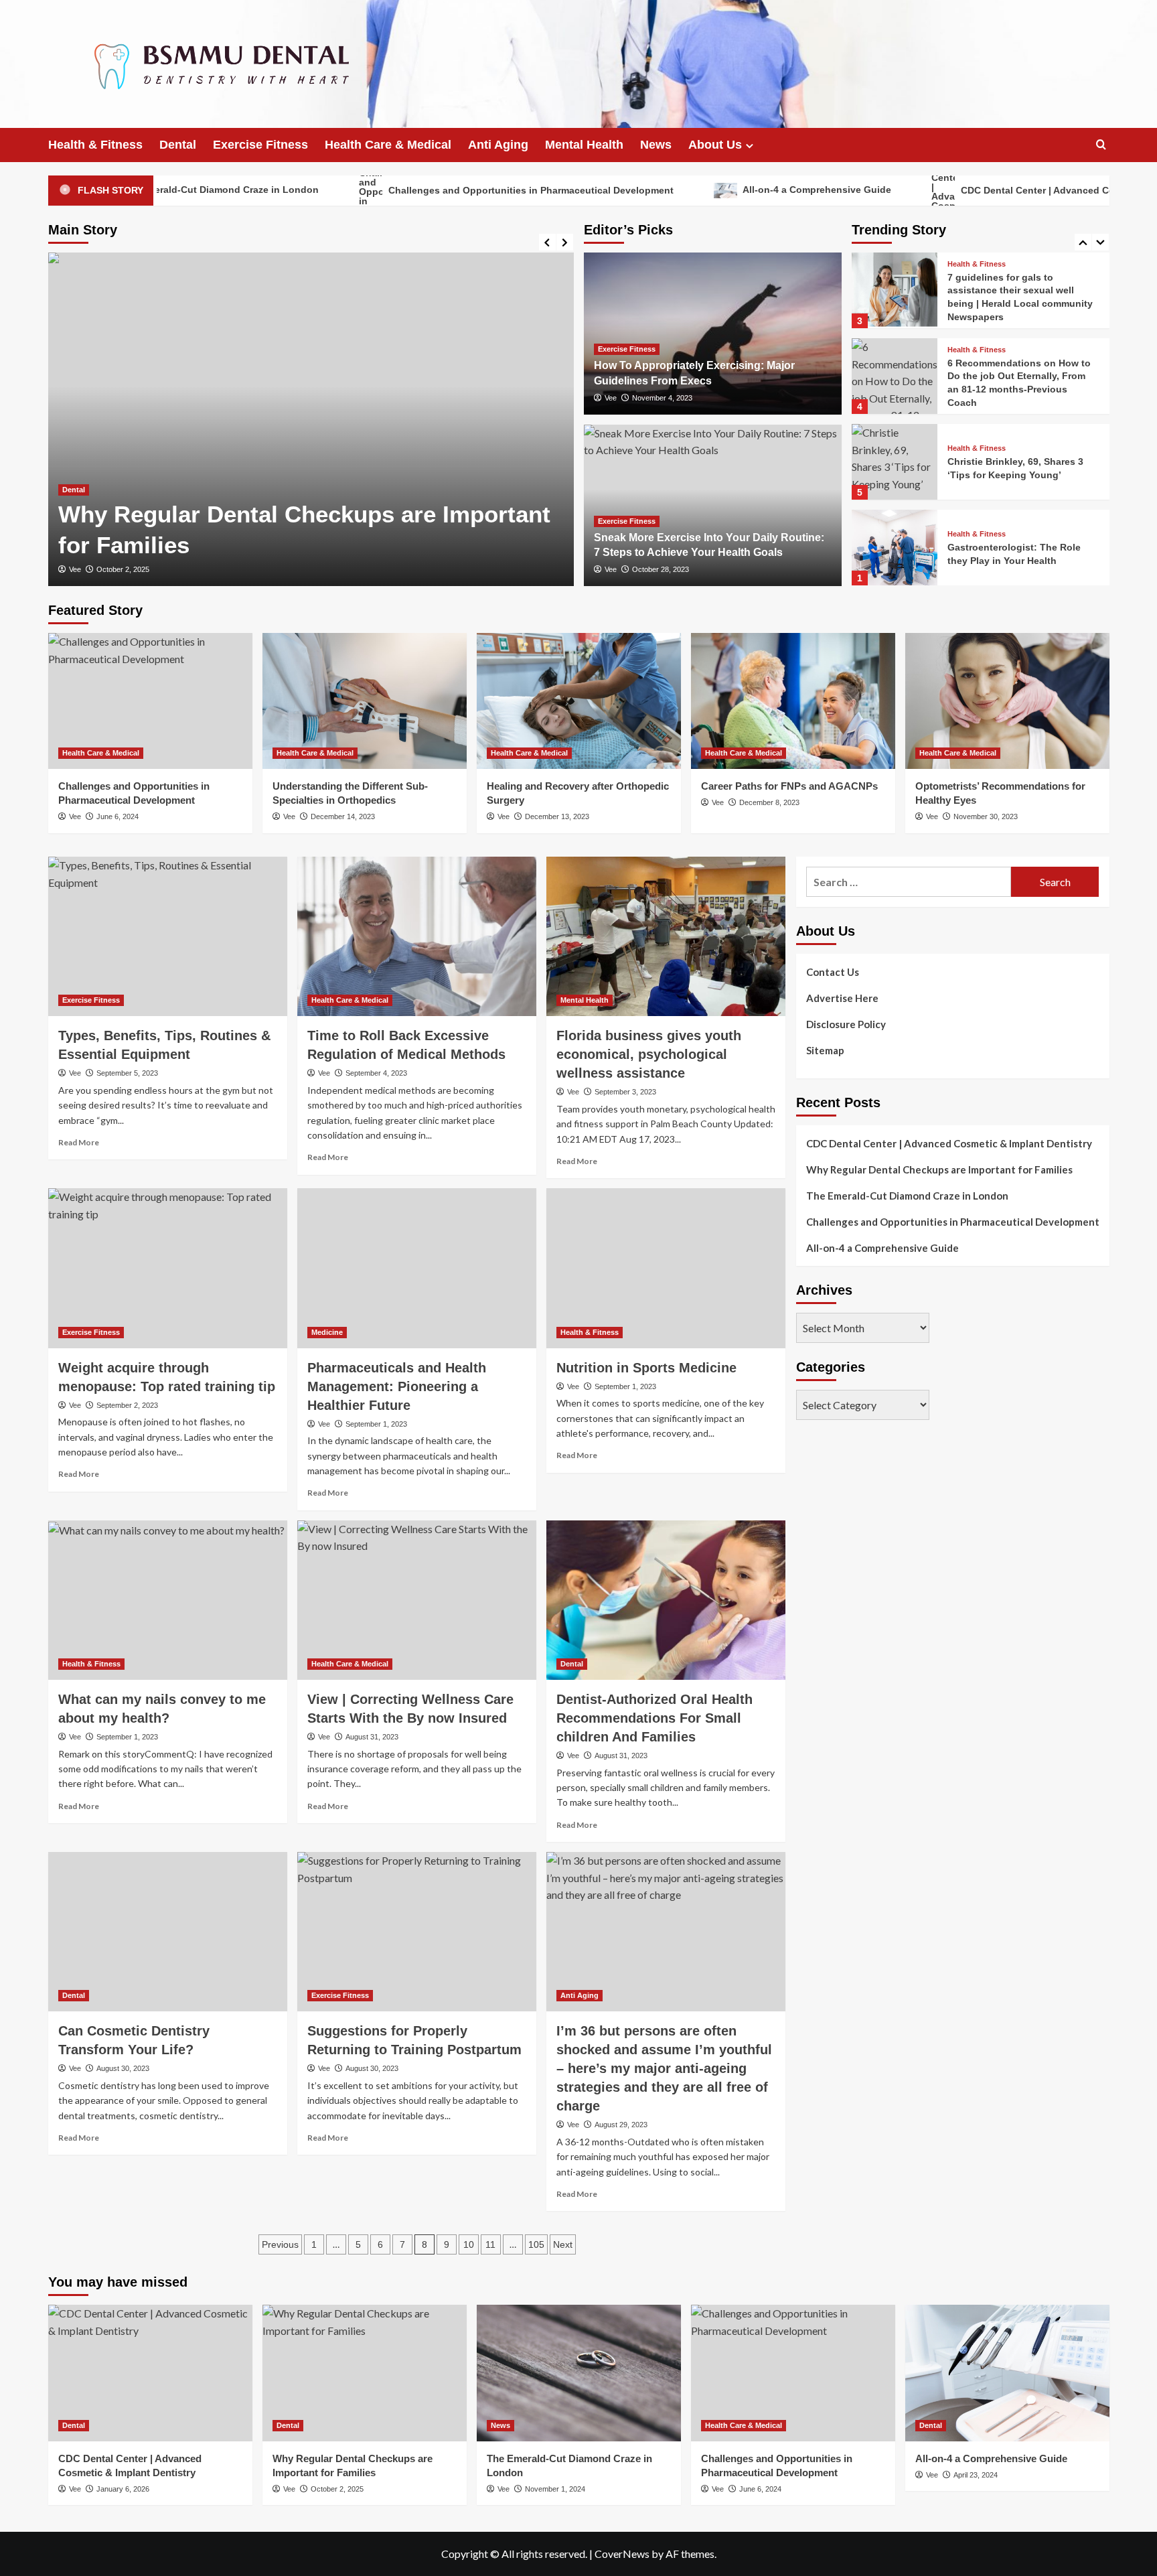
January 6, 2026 (123, 2489)
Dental (178, 145)
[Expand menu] (750, 146)
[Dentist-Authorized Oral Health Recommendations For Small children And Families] (666, 1600)
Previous (280, 2244)
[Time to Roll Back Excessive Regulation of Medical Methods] (417, 936)
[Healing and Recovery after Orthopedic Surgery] (579, 701)
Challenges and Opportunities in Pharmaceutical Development (427, 190)
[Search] (1101, 145)
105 (536, 2244)
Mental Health (584, 145)
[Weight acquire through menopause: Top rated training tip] (168, 1268)
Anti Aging (498, 145)
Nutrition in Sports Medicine (646, 1368)
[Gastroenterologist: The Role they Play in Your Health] (895, 548)
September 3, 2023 (625, 1092)
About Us (715, 145)
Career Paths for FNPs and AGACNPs (789, 786)
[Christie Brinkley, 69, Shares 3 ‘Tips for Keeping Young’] (895, 462)
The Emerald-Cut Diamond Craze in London (907, 1196)
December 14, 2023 (343, 816)
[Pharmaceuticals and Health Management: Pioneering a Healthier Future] (417, 1268)
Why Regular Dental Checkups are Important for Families (939, 1169)
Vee (75, 569)
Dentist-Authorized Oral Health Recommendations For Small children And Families (654, 1718)
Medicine (327, 1332)
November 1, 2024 (555, 2489)
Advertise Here (842, 998)
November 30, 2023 (986, 816)
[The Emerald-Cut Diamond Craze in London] (579, 2373)
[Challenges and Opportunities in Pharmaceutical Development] (150, 701)
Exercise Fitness (260, 145)
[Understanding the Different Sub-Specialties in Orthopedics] (365, 701)
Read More (79, 1142)
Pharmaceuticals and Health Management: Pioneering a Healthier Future (397, 1386)
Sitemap (825, 1050)
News (656, 145)
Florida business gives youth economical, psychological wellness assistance (649, 1054)
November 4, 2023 (662, 398)
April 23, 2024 (119, 569)
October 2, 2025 (337, 2489)
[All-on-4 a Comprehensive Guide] (311, 419)
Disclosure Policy (846, 1024)
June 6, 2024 (118, 816)
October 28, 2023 (661, 569)
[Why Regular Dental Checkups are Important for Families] (365, 2373)
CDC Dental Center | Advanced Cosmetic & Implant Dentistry (994, 190)
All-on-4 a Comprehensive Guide (713, 190)
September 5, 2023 (127, 1073)
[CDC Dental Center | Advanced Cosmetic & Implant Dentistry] (150, 2373)
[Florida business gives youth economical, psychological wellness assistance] (666, 936)
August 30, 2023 (123, 2068)
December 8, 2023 (769, 802)
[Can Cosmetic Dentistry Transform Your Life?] (168, 1932)
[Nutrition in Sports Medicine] (666, 1268)
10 (469, 2244)
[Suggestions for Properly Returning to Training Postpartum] (417, 1932)
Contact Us (833, 972)
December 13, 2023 (557, 816)
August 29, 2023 (621, 2125)
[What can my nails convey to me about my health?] (168, 1600)
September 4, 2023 (376, 1073)
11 (490, 2244)
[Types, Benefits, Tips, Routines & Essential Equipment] (168, 936)
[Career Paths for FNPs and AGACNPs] (793, 701)
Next (563, 2244)
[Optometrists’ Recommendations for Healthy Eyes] (1007, 701)
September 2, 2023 (127, 1405)
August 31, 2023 (372, 1737)
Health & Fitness (95, 145)
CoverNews (622, 2554)
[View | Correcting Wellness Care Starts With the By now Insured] (417, 1600)
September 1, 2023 (376, 1424)
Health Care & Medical (388, 145)
